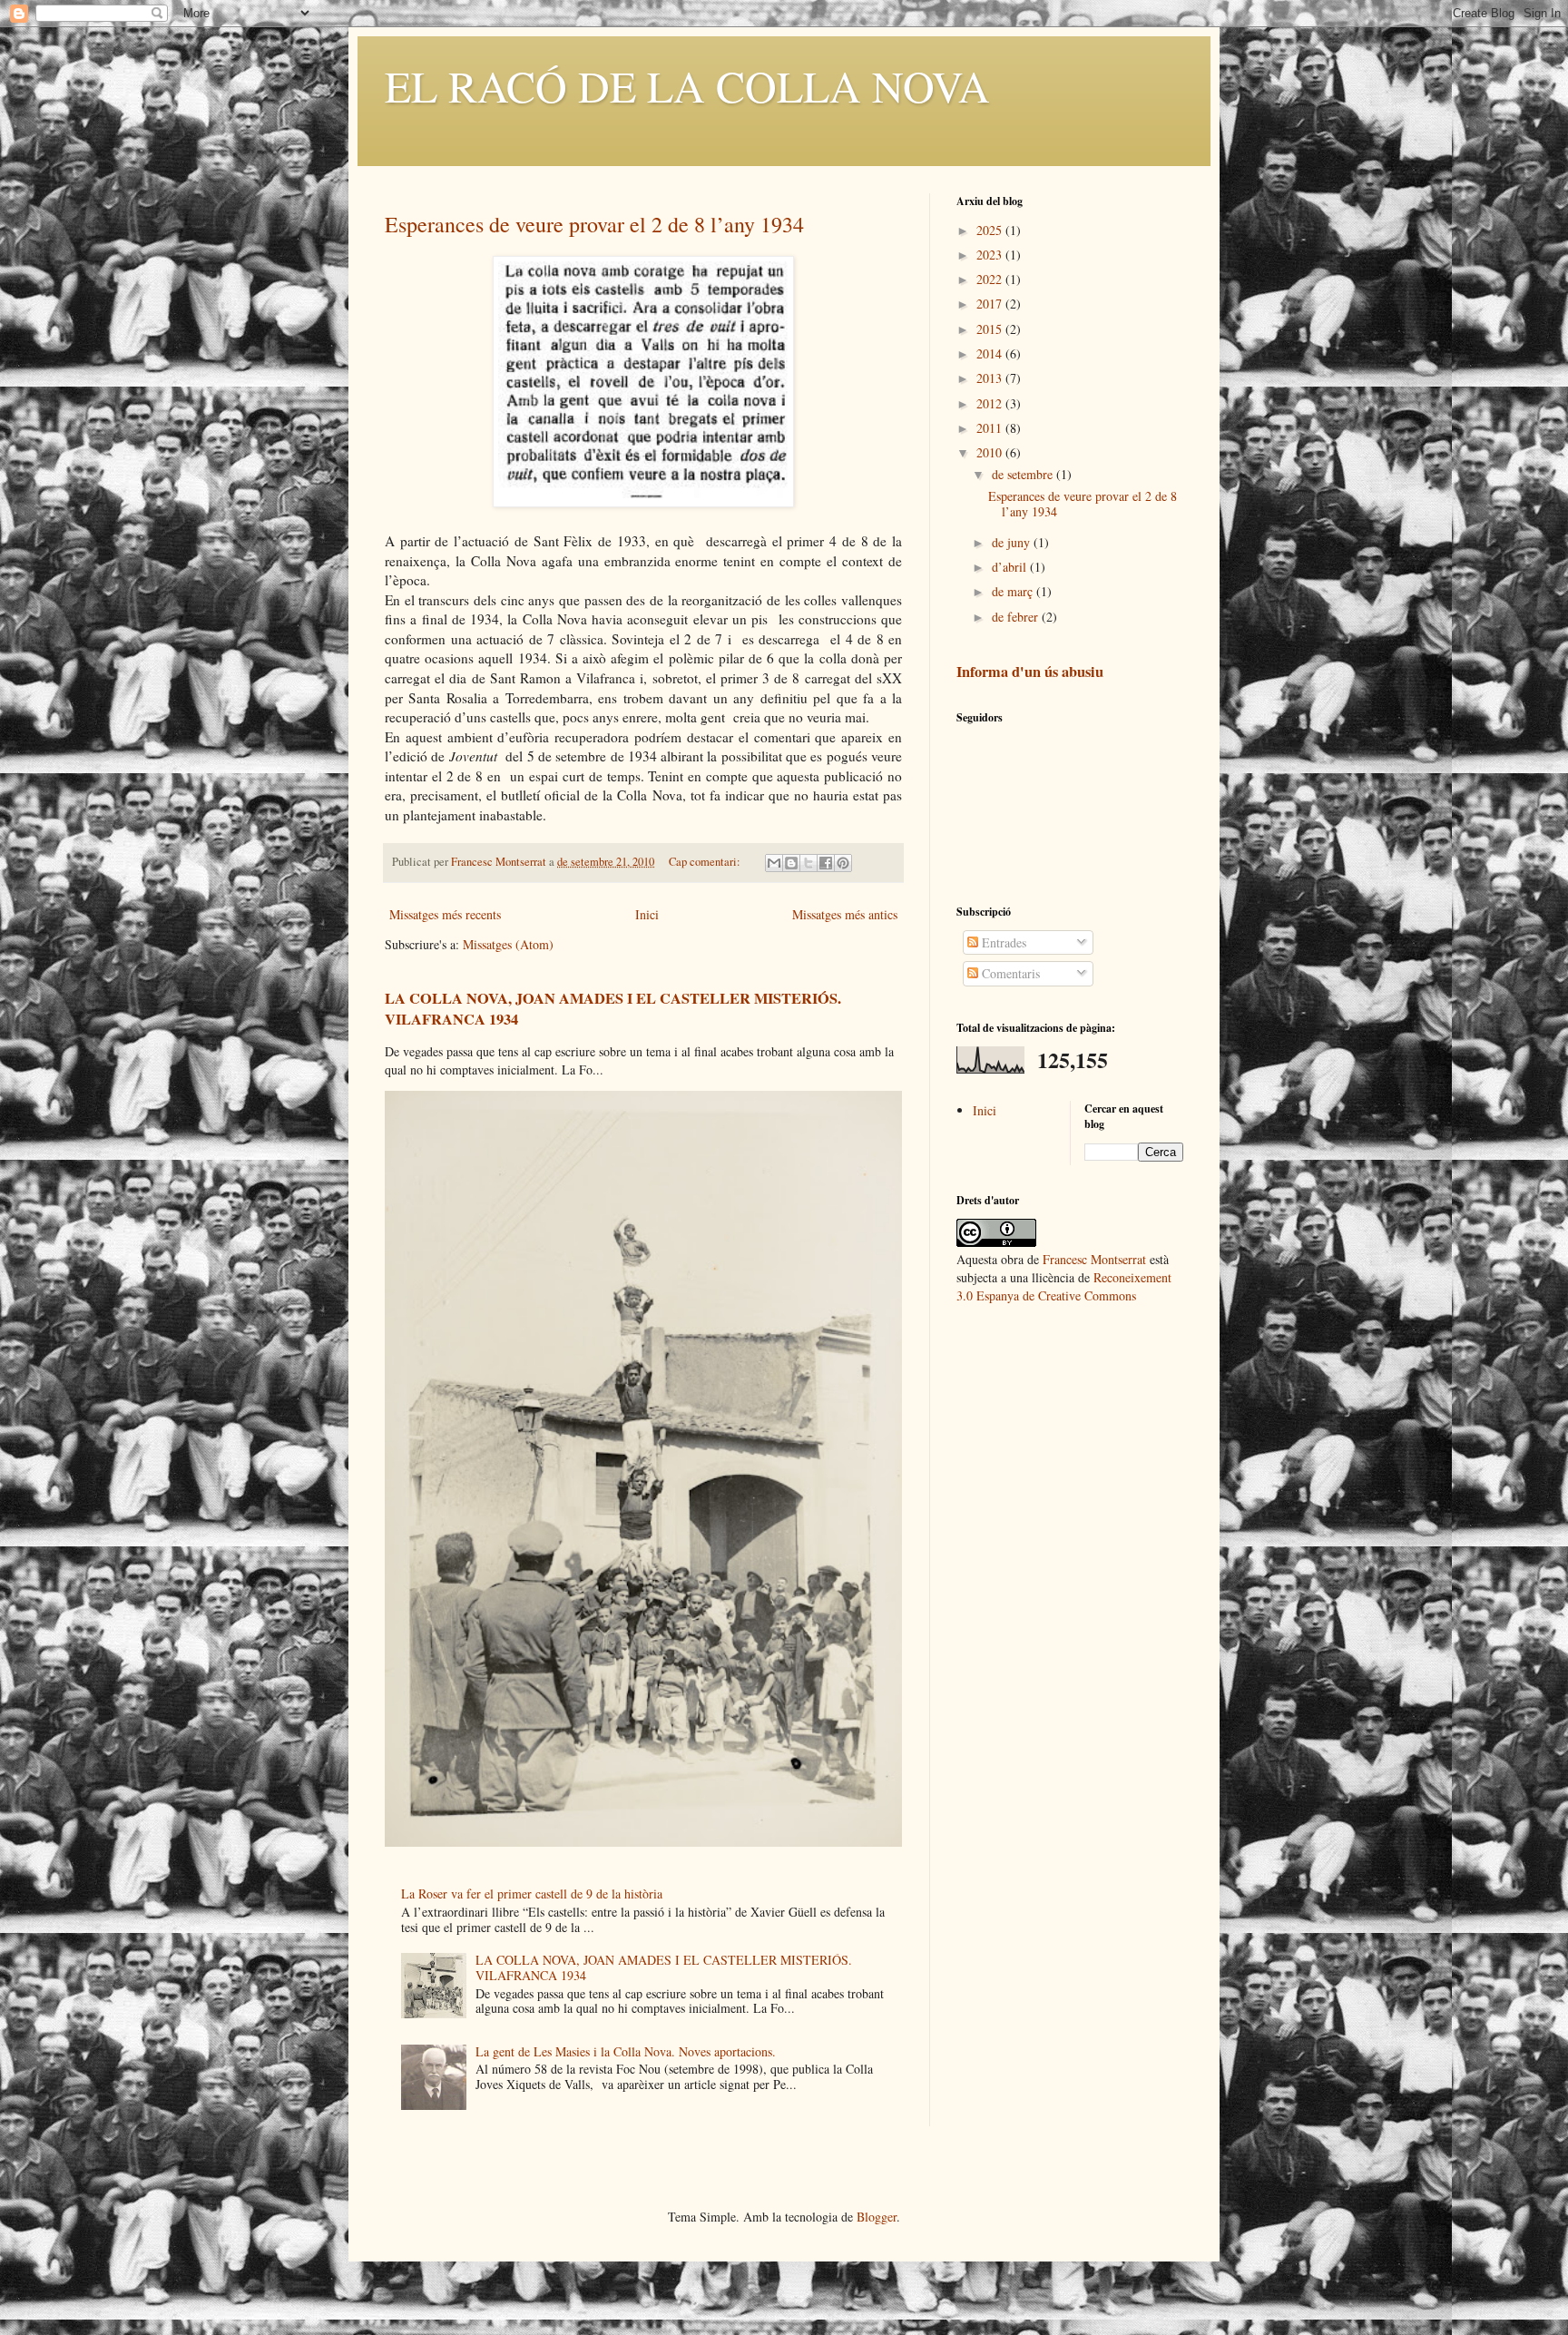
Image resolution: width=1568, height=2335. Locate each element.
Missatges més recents (445, 914)
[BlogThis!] (791, 863)
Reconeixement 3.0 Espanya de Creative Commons (1064, 1286)
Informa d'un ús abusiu (1030, 672)
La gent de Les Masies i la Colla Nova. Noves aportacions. (626, 2051)
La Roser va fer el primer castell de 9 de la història (532, 1894)
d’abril (1011, 567)
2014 (991, 353)
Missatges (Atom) (508, 944)
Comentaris (1009, 973)
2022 (991, 279)
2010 (991, 452)
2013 (991, 378)
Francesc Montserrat (1094, 1259)
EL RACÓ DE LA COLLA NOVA (687, 85)
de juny (1013, 542)
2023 (991, 255)
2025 (991, 230)
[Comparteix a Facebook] (826, 863)
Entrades (1002, 942)
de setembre (1024, 474)
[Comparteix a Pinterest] (843, 863)
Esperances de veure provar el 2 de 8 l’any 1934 (594, 224)
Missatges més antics (845, 914)
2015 (991, 329)
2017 (991, 304)
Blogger (877, 2217)
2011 (991, 428)
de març (1014, 591)
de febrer (1017, 617)
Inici (647, 914)
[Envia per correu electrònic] (774, 863)
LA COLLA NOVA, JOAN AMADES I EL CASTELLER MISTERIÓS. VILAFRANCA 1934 (613, 1009)
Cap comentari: (706, 862)
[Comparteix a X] (808, 863)
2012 (991, 403)
